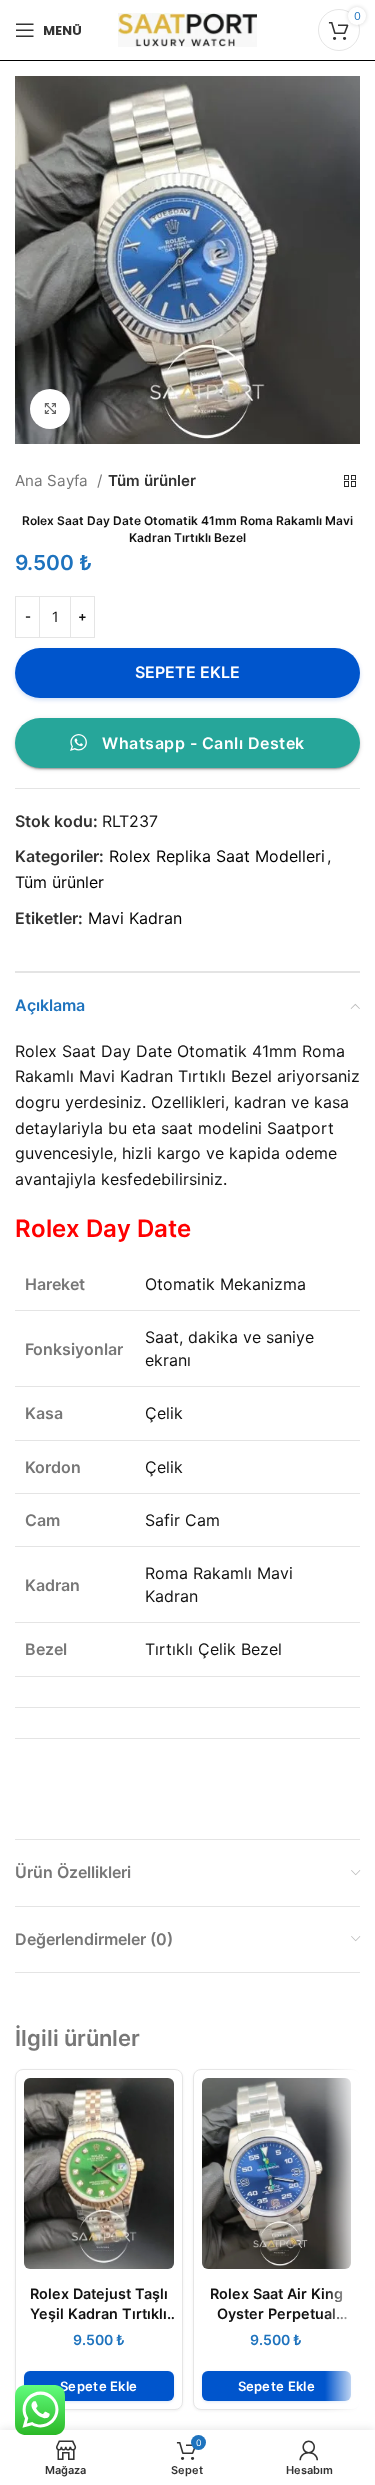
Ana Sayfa (53, 480)
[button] (99, 2386)
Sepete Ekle (187, 672)
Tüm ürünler (152, 480)
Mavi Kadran (135, 918)
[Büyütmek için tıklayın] (50, 409)
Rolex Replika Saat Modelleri (217, 856)
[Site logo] (188, 28)
